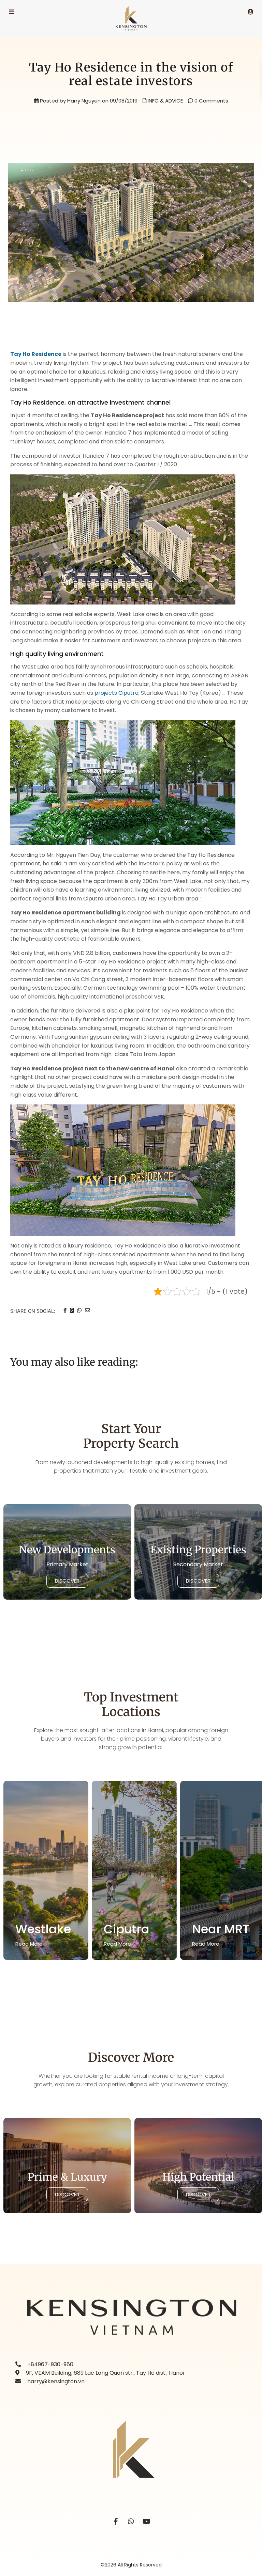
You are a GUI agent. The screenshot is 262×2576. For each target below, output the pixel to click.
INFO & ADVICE (165, 101)
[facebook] (116, 2522)
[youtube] (147, 2522)
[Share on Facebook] (65, 1310)
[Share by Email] (88, 1310)
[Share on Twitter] (72, 1310)
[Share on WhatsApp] (79, 1310)
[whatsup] (131, 2522)
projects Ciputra (117, 693)
